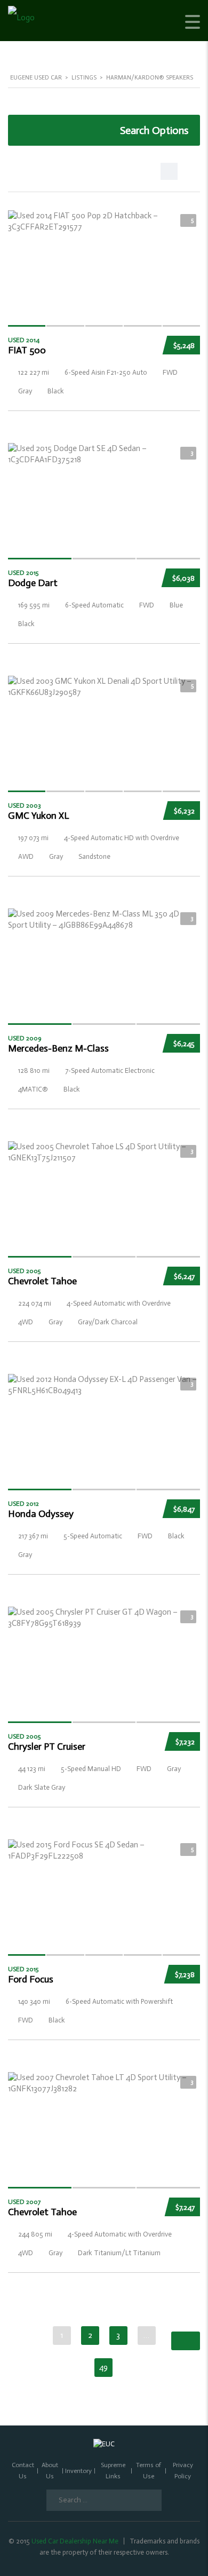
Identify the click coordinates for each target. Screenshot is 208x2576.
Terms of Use (149, 2471)
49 (103, 2367)
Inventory (78, 2471)
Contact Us (23, 2471)
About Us (50, 2471)
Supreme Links (113, 2471)
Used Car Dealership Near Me (75, 2541)
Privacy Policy (183, 2471)
